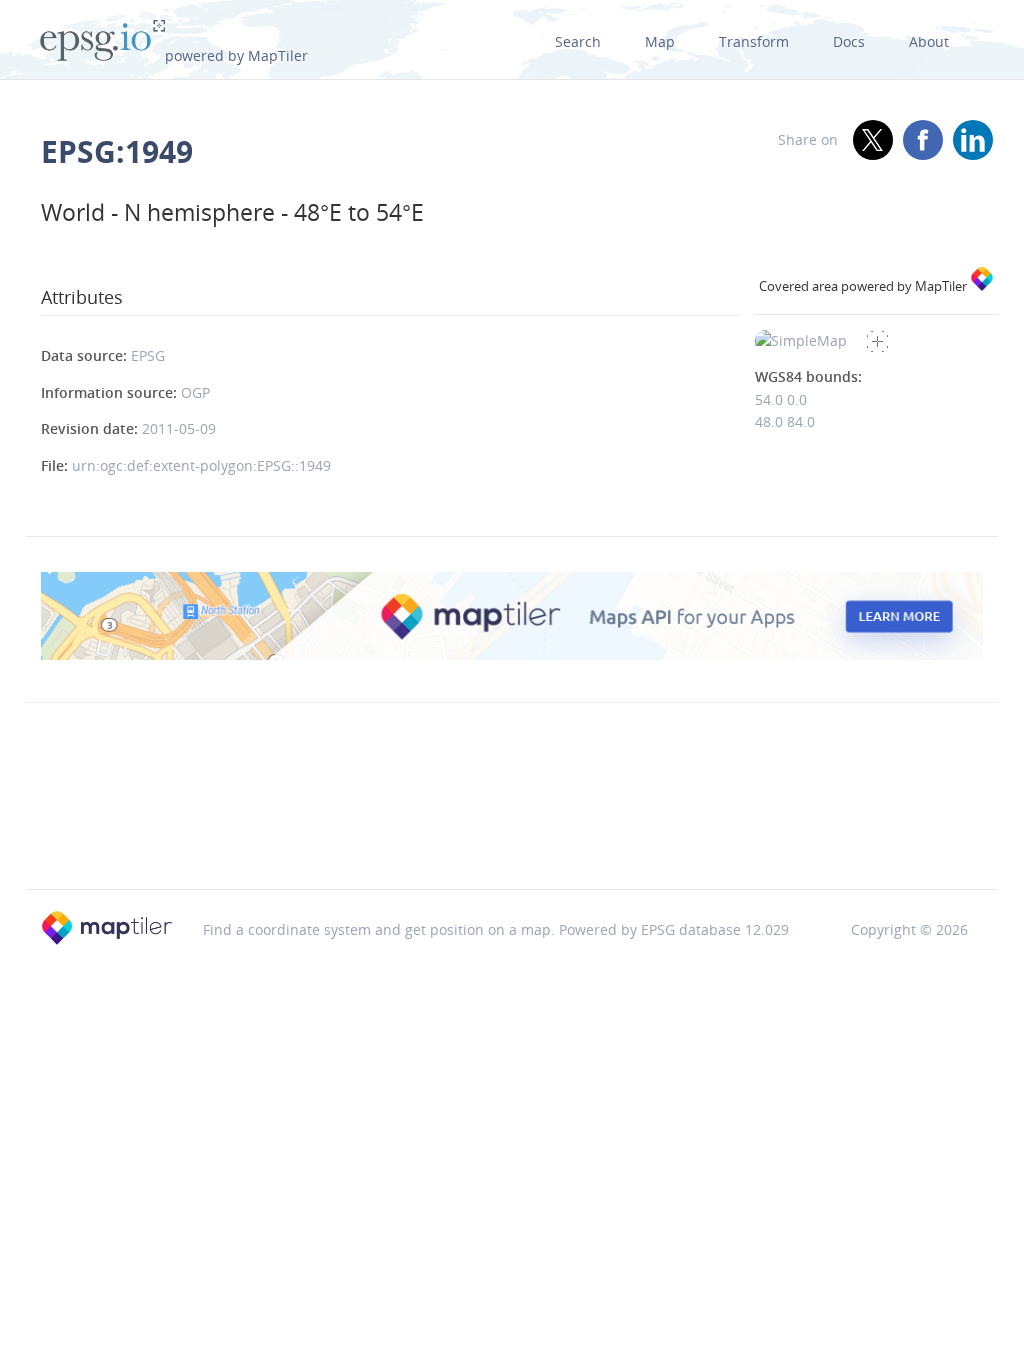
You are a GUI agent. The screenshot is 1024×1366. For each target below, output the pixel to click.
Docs (849, 41)
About (929, 41)
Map (660, 41)
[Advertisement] (512, 838)
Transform (754, 41)
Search (578, 41)
